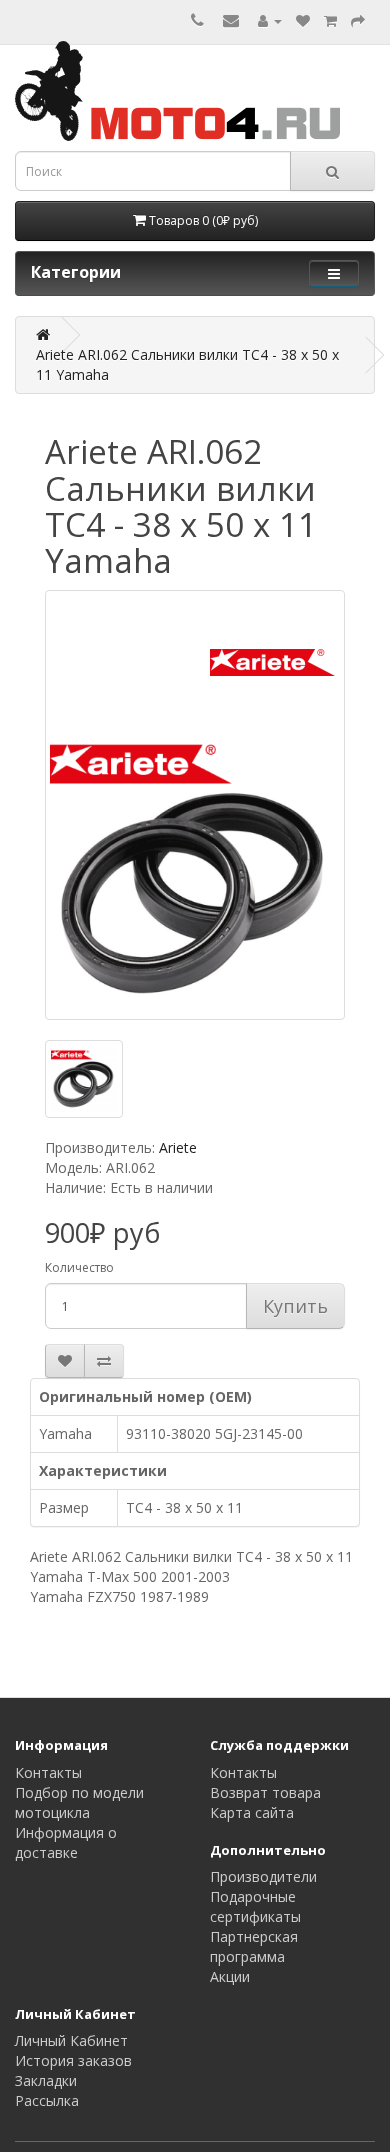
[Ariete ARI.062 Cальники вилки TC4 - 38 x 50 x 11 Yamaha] (195, 805)
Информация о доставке (66, 1842)
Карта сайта (252, 1812)
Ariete (178, 1147)
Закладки (46, 2080)
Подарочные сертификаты (255, 1906)
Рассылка (47, 2100)
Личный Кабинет (71, 2040)
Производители (263, 1876)
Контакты (48, 1772)
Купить (295, 1306)
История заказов (73, 2060)
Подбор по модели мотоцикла (79, 1802)
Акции (230, 1976)
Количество (79, 1267)
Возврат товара (265, 1792)
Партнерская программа (254, 1946)
